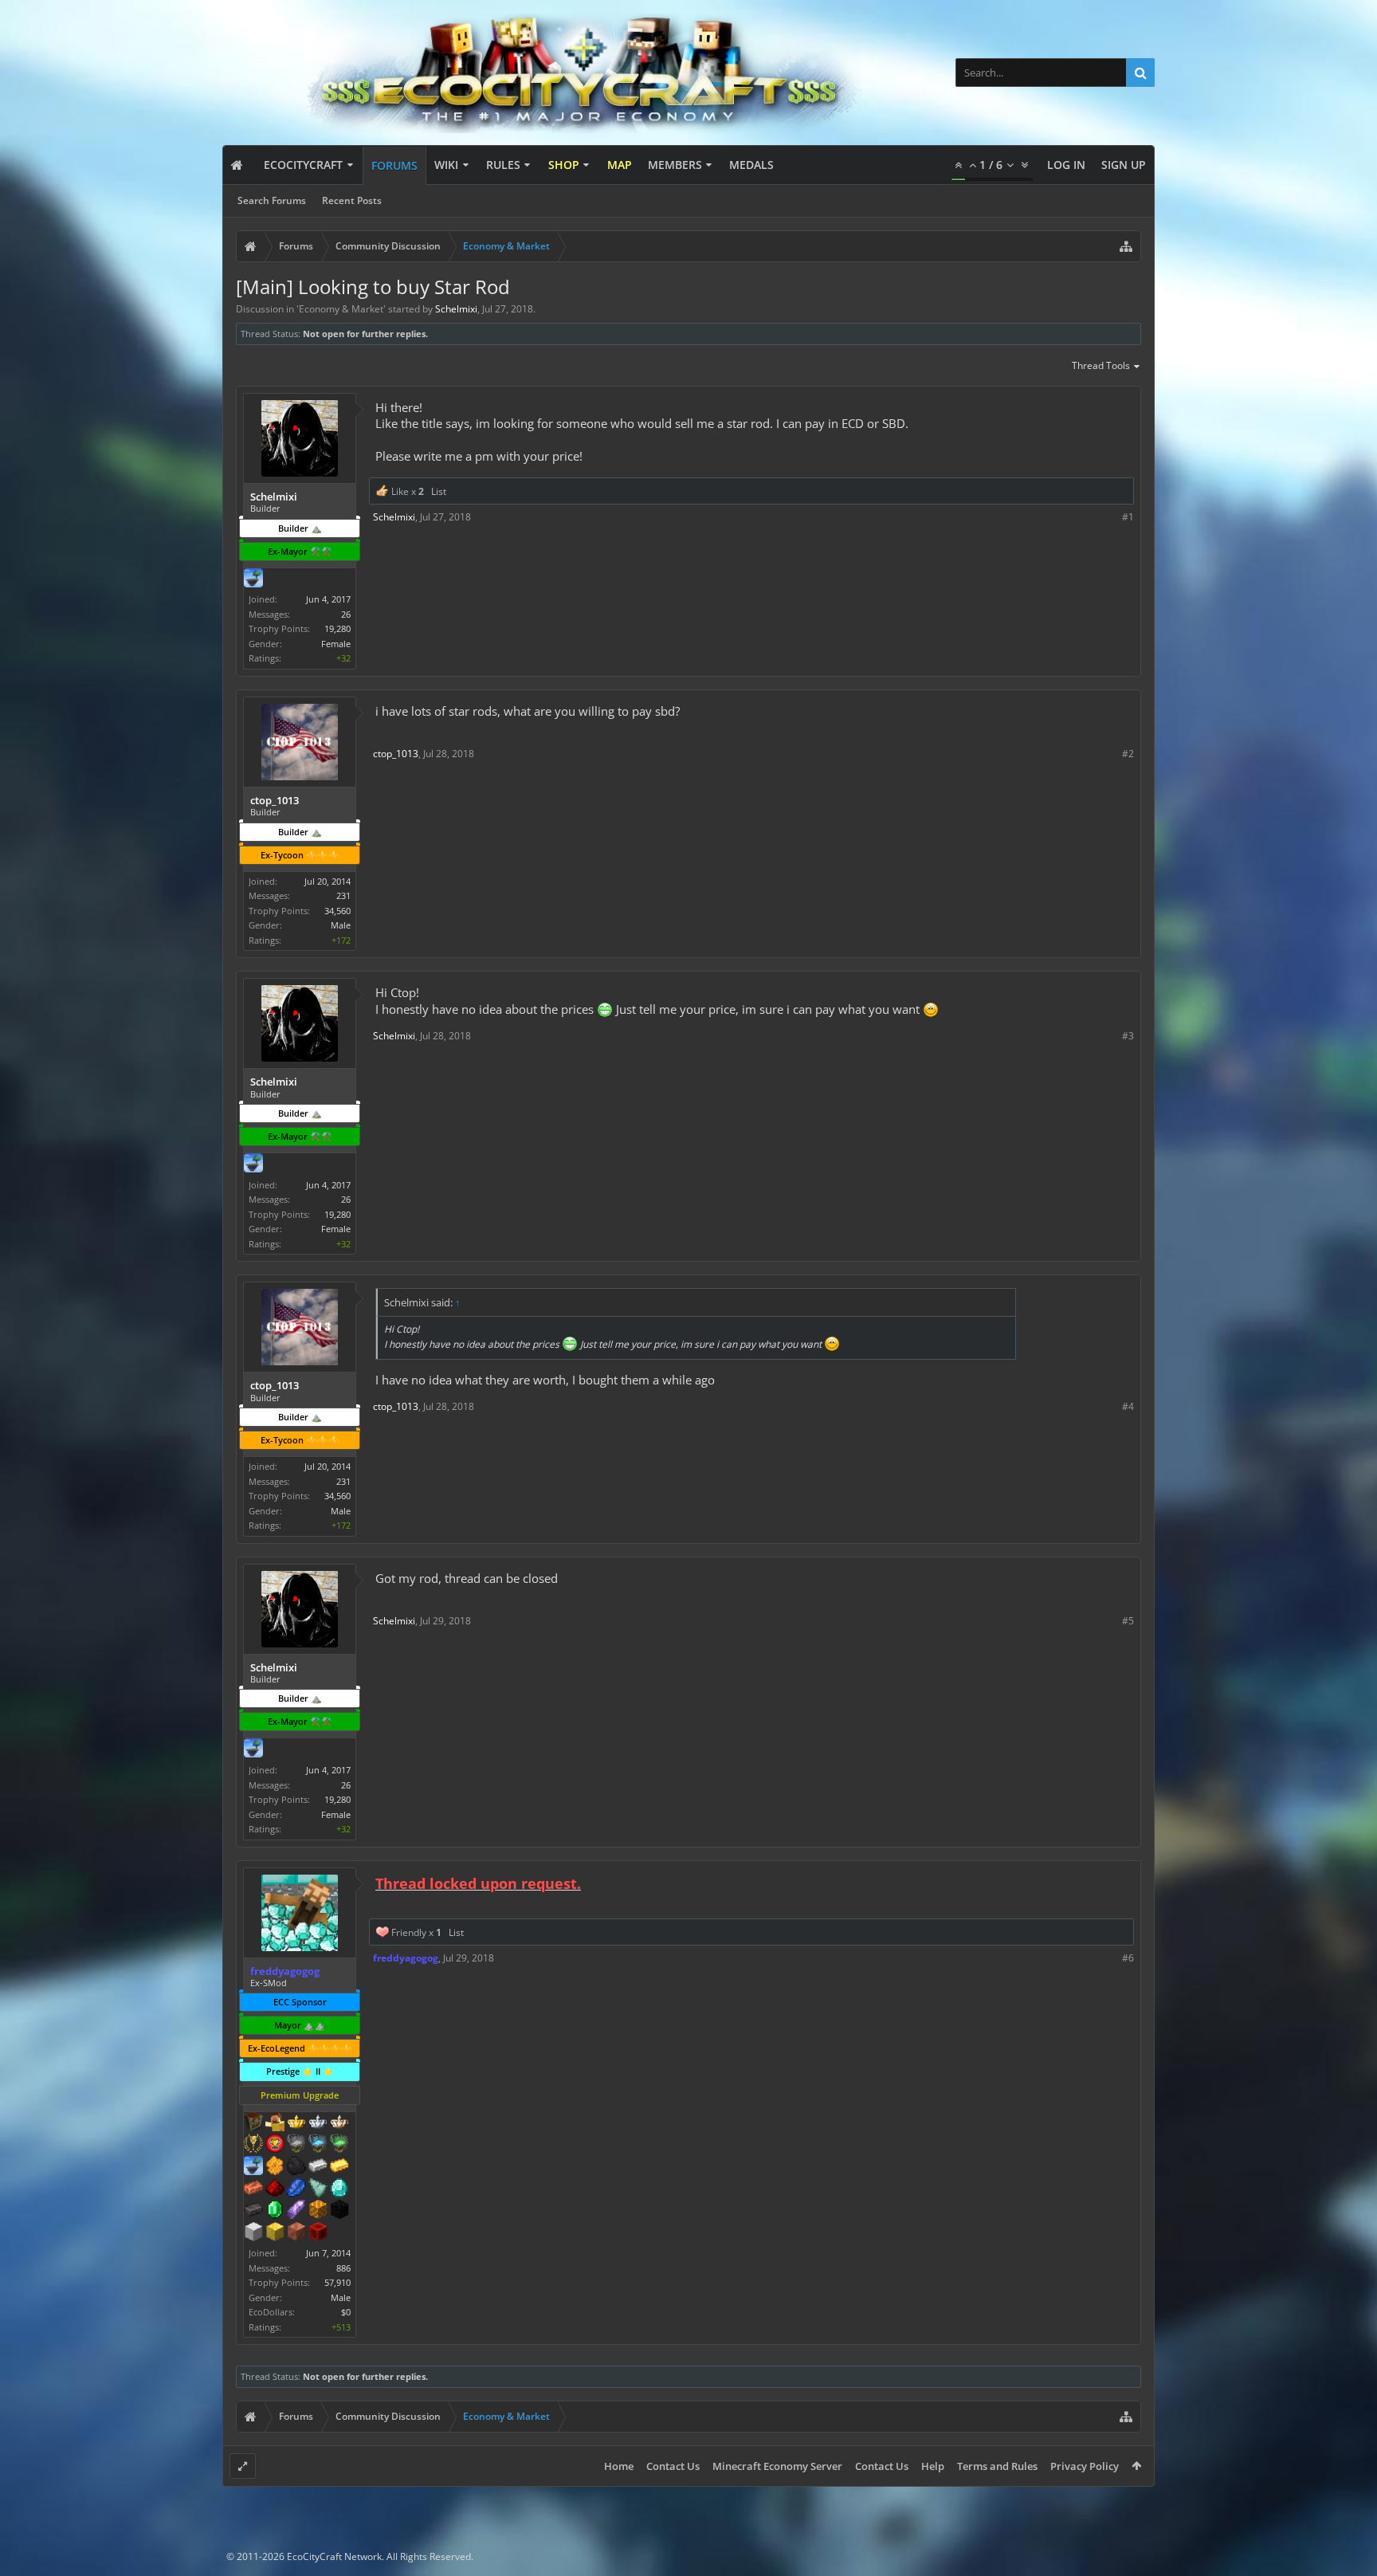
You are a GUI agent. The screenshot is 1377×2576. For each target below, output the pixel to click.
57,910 (337, 2282)
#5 (1128, 1621)
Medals (751, 165)
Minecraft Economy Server (777, 2466)
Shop (564, 165)
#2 (1128, 754)
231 (343, 895)
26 (346, 614)
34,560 (337, 911)
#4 (1128, 1406)
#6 (1128, 1958)
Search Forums (272, 200)
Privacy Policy (1085, 2466)
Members (675, 165)
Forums (394, 165)
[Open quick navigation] (1126, 246)
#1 (1128, 517)
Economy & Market (341, 309)
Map (620, 165)
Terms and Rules (997, 2466)
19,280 (337, 628)
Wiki (446, 165)
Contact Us (673, 2466)
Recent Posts (352, 200)
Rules (503, 165)
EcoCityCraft (303, 165)
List (439, 491)
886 (343, 2268)
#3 (1128, 1036)
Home (619, 2466)
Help (933, 2466)
